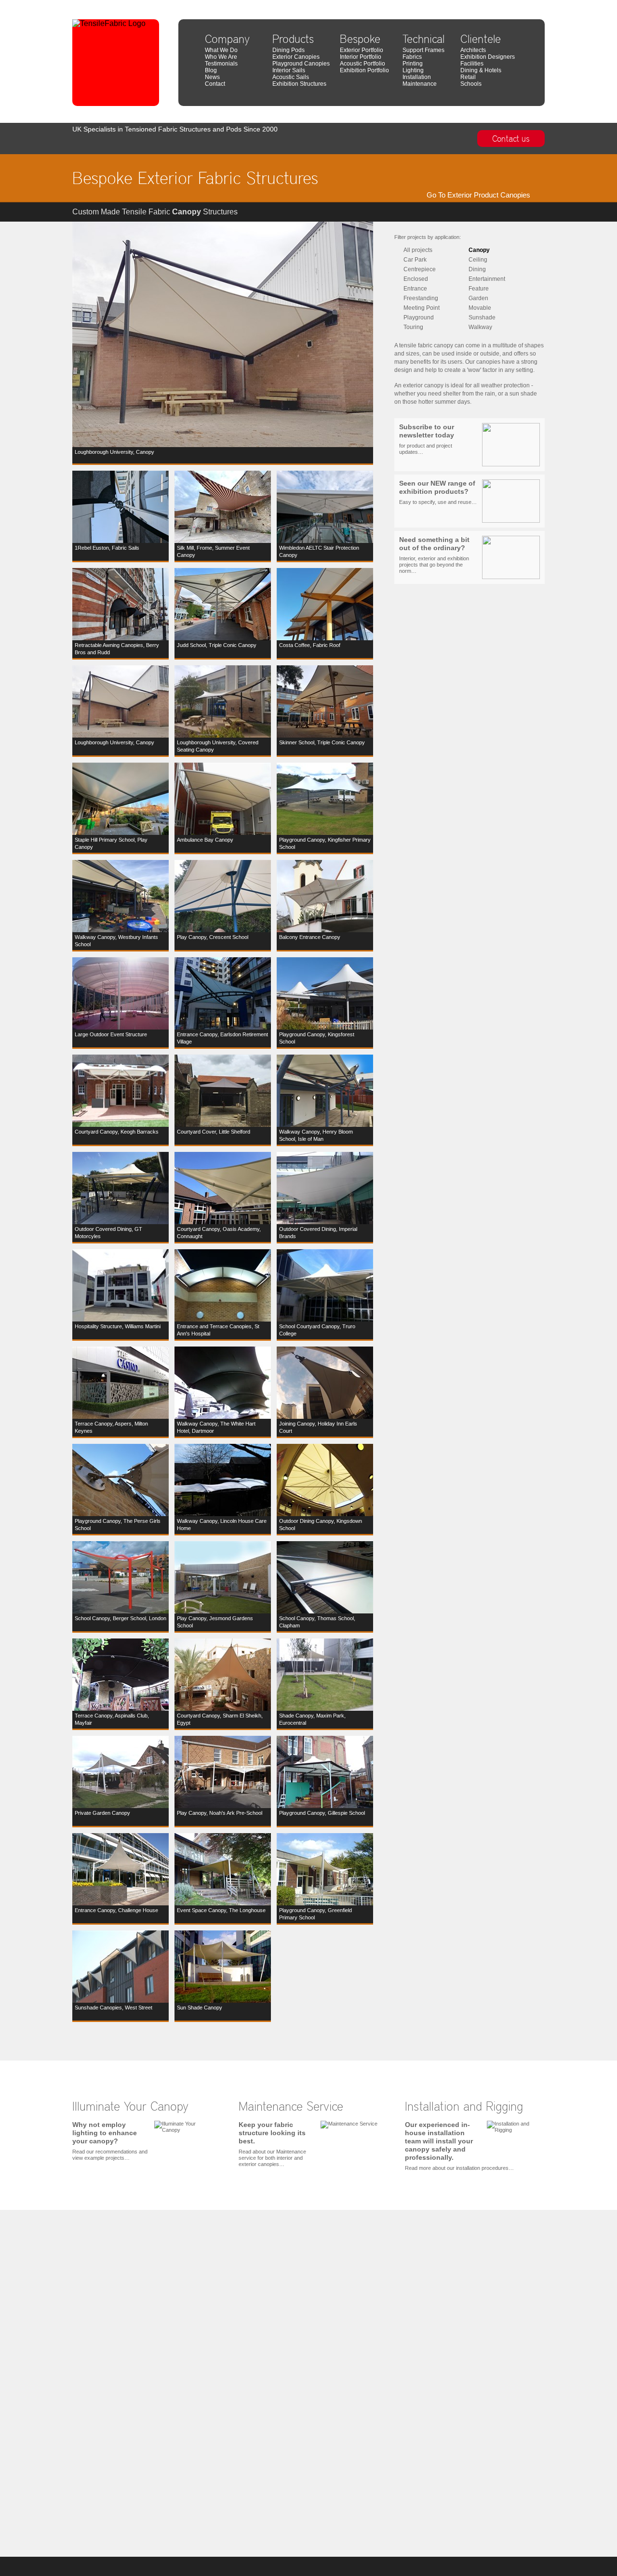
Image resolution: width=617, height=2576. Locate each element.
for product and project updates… (427, 439)
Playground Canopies (301, 64)
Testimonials (221, 64)
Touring (413, 327)
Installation (417, 77)
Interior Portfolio (361, 57)
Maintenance (420, 84)
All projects (418, 250)
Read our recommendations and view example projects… (110, 2141)
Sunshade (482, 317)
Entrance (415, 289)
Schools (471, 84)
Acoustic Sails (291, 77)
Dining (477, 269)
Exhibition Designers (488, 57)
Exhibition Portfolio (364, 70)
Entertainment (487, 279)
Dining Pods (288, 50)
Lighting (413, 70)
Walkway (480, 327)
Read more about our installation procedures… (459, 2146)
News (212, 77)
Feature (479, 289)
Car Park (415, 260)
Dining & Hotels (481, 70)
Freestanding (421, 298)
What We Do (221, 50)
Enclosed (416, 279)
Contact (215, 84)
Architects (473, 50)
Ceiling (478, 260)
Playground (419, 317)
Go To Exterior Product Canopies (478, 195)
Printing (413, 64)
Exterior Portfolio (362, 50)
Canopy (479, 250)
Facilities (472, 64)
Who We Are (221, 57)
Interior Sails (289, 70)
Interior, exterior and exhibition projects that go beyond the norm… (434, 555)
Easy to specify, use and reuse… (438, 492)
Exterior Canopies (296, 57)
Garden (478, 298)
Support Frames (423, 50)
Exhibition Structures (299, 84)
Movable (480, 308)
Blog (211, 70)
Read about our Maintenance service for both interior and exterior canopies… (272, 2144)
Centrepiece (420, 269)
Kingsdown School (523, 4)
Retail (468, 77)
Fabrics (412, 57)
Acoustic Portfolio (362, 64)
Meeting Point (422, 308)
